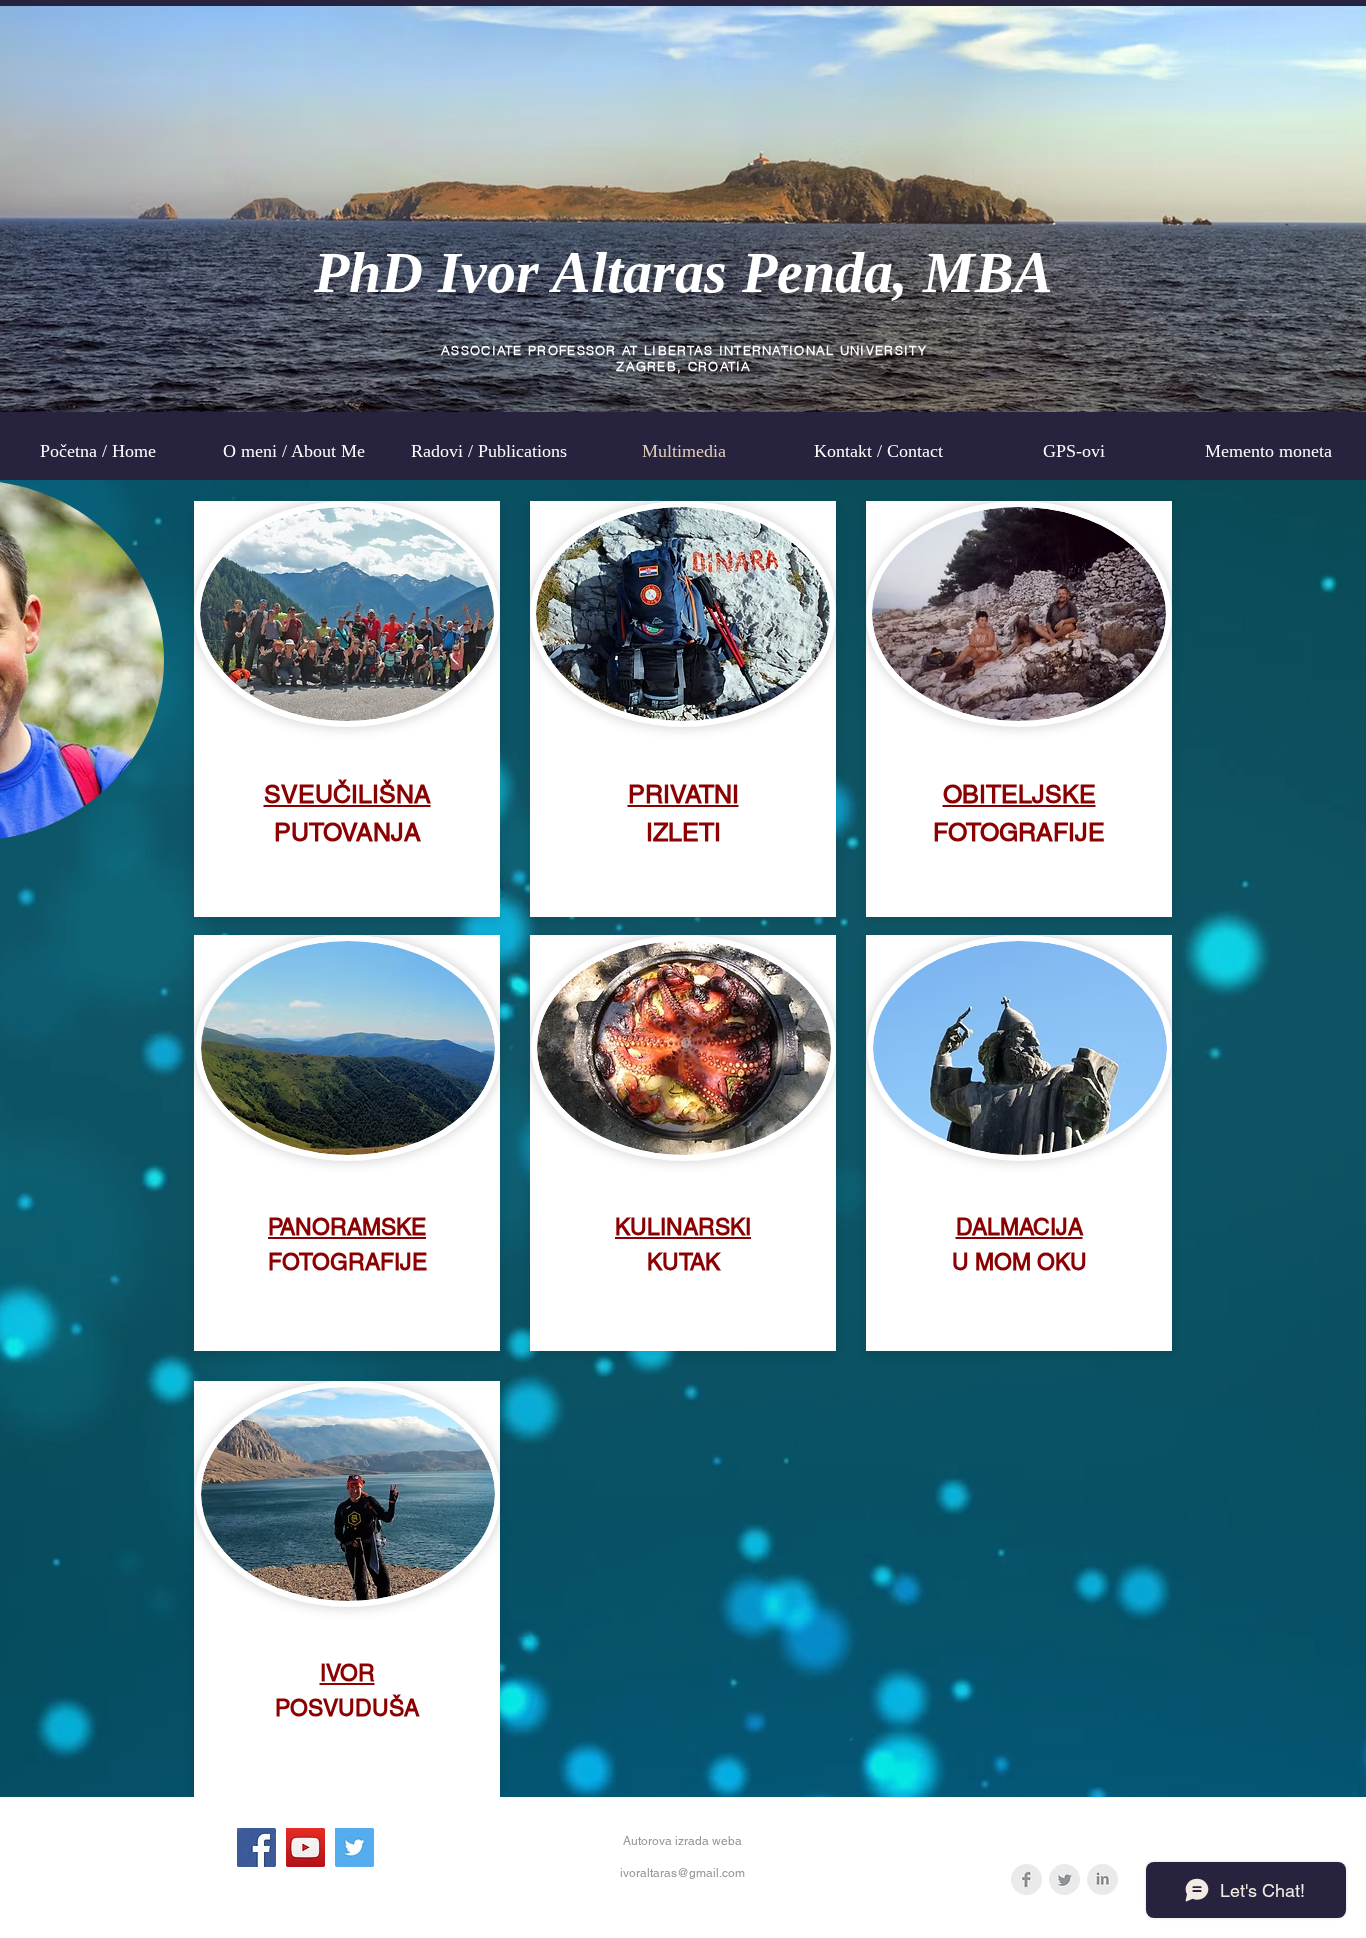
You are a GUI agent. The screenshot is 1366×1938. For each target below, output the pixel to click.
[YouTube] (305, 1847)
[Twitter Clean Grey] (1064, 1879)
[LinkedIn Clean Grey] (1102, 1879)
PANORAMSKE (347, 1227)
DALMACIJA (1019, 1227)
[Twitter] (354, 1847)
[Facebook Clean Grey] (1026, 1879)
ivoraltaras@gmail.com (682, 1873)
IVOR (347, 1673)
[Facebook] (256, 1847)
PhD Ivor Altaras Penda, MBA (683, 272)
